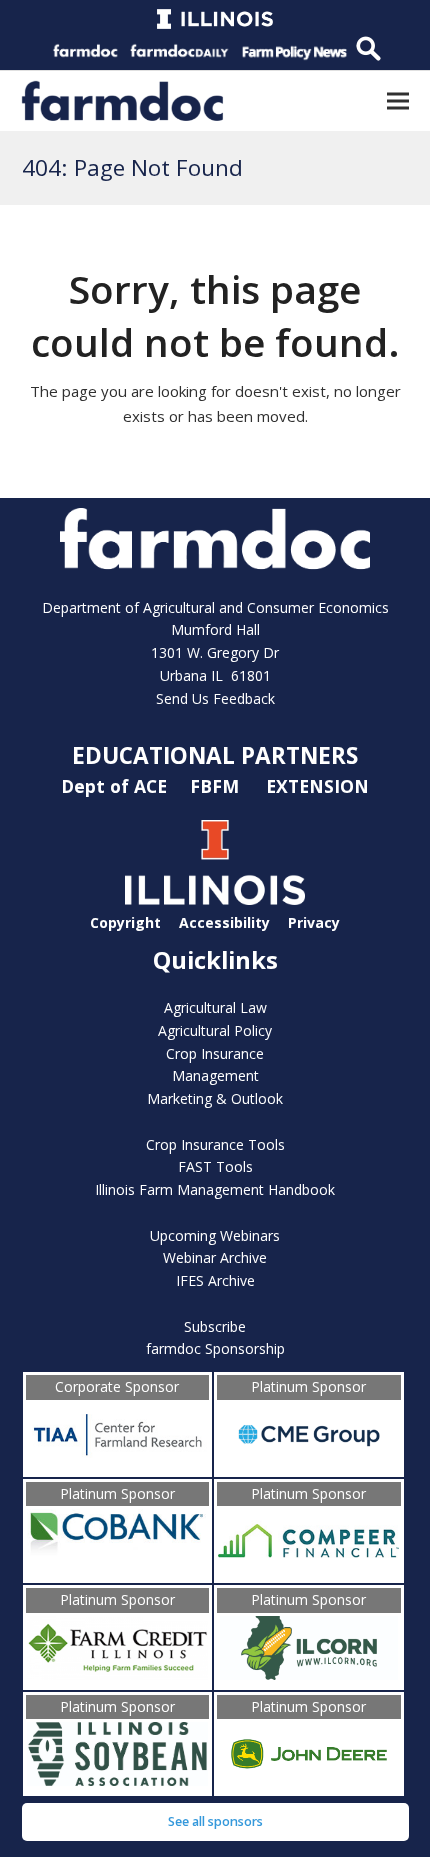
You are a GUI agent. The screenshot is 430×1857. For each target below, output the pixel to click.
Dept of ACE (116, 785)
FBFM (217, 785)
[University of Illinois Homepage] (215, 899)
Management (215, 1075)
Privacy (314, 922)
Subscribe (215, 1326)
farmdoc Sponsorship (215, 1348)
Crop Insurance (215, 1053)
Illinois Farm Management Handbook (215, 1189)
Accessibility (224, 922)
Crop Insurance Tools (215, 1144)
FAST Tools (215, 1166)
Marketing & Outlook (215, 1098)
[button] (398, 100)
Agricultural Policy (215, 1030)
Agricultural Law (215, 1007)
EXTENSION (317, 785)
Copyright (125, 922)
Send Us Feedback (215, 698)
